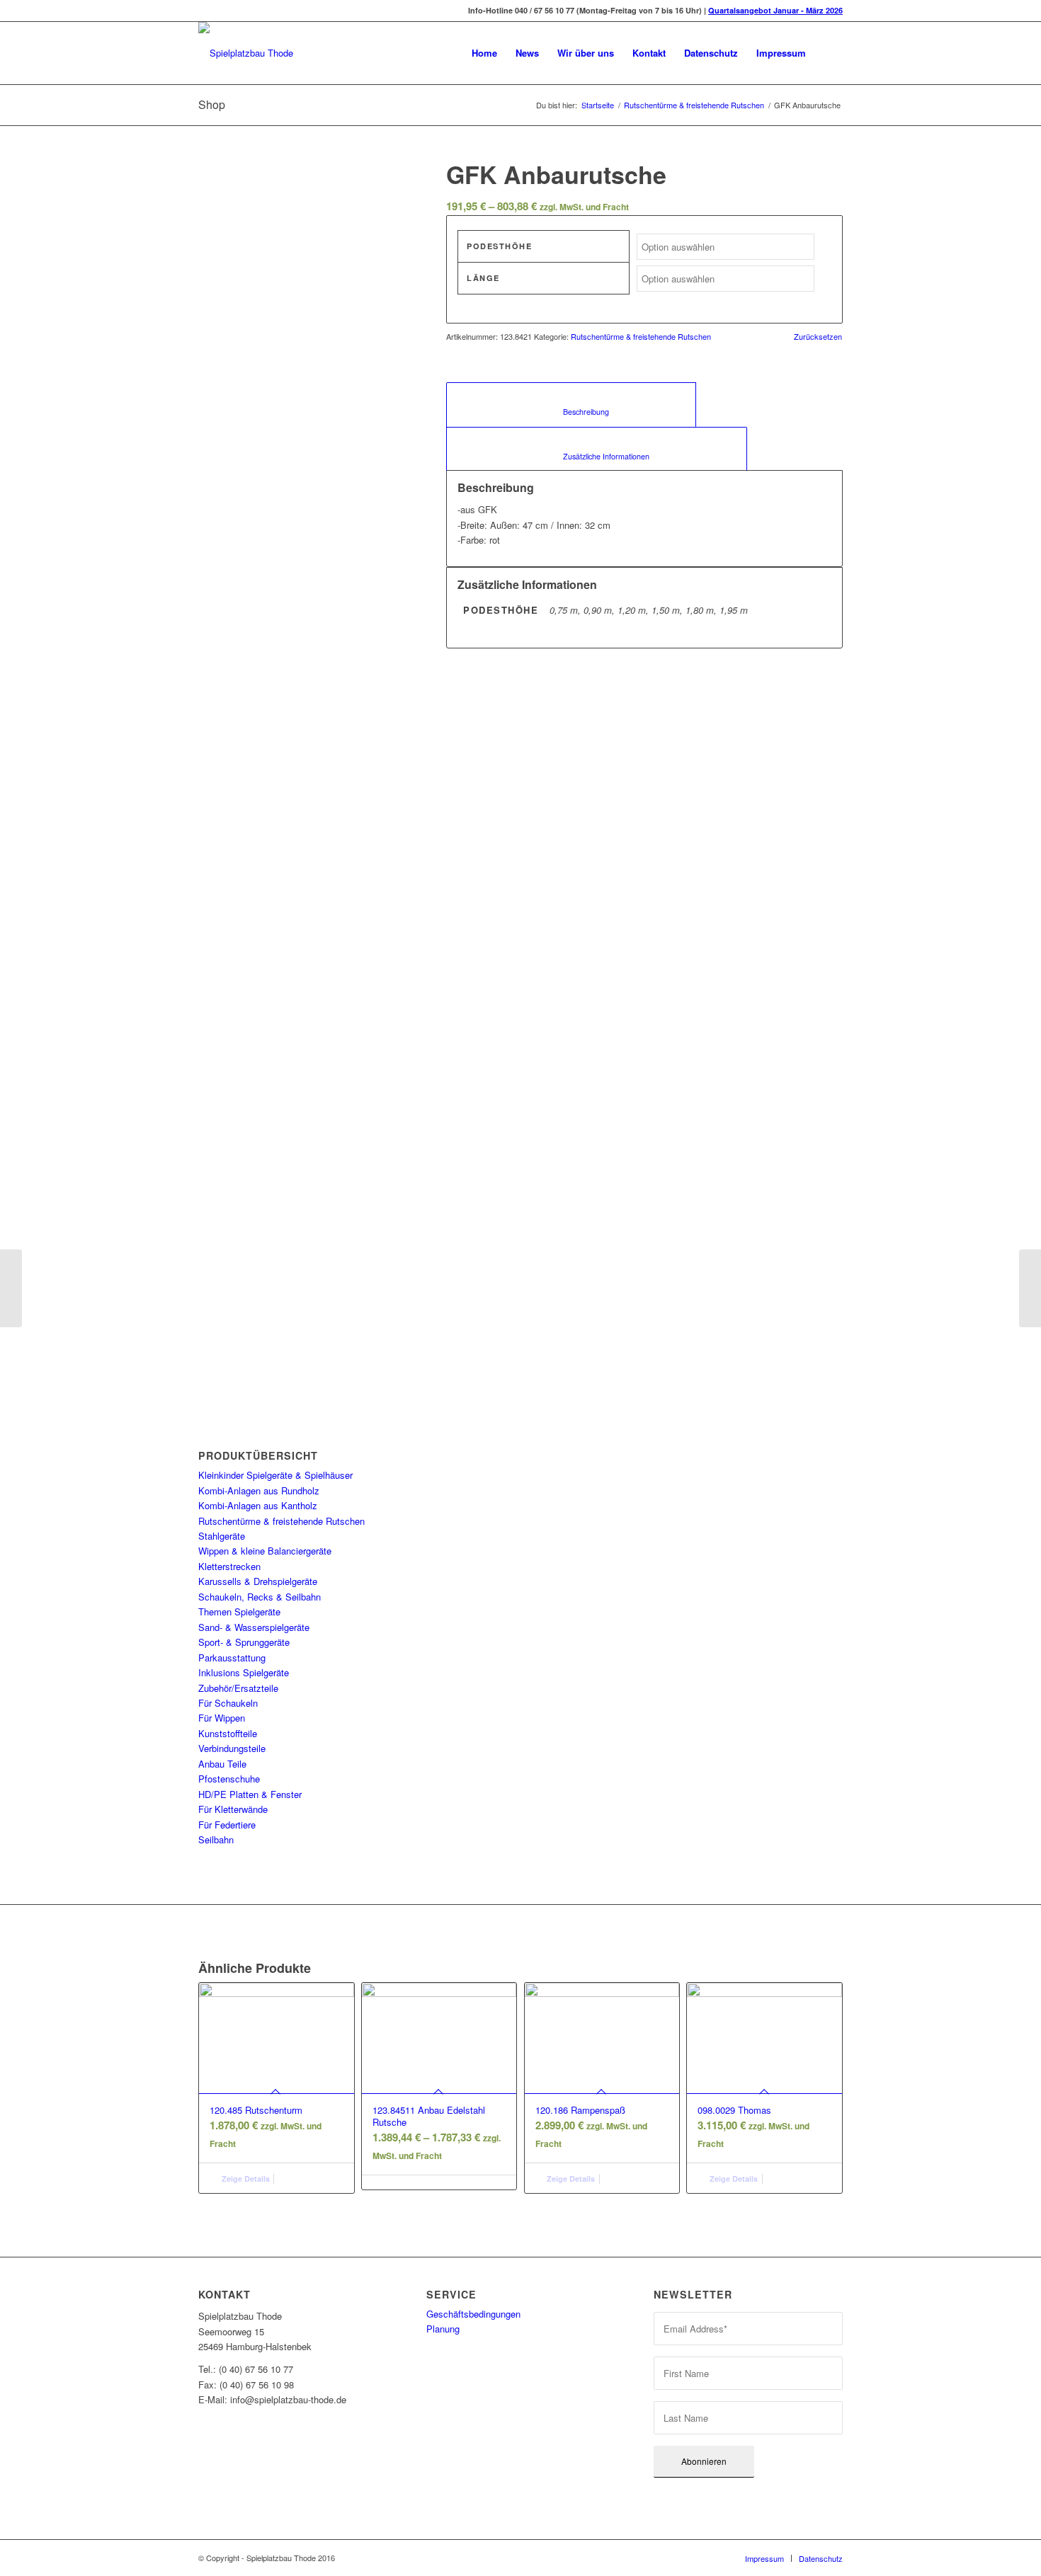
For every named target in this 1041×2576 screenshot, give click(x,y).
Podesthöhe (499, 246)
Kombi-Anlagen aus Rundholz (259, 1490)
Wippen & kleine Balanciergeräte (265, 1551)
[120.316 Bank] (1030, 1288)
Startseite (598, 105)
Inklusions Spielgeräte (244, 1672)
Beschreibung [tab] (571, 412)
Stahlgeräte (222, 1536)
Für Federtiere (227, 1825)
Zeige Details (245, 2179)
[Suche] (829, 53)
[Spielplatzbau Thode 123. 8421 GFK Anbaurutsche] (305, 239)
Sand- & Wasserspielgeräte (254, 1627)
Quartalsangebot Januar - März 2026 (775, 10)
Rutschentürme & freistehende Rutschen (694, 105)
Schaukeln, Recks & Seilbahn (260, 1597)
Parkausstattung (232, 1658)
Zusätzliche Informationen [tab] (597, 456)
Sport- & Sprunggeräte (244, 1642)
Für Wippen (222, 1718)
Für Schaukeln (228, 1703)
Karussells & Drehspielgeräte (258, 1581)
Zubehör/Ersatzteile (238, 1688)
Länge (483, 278)
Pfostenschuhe (229, 1779)
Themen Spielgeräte (239, 1612)
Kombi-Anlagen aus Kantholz (258, 1505)
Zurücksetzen (818, 337)
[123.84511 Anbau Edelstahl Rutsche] (11, 1288)
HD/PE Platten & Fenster (250, 1794)
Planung (443, 2329)
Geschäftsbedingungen (473, 2314)
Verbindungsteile (232, 1748)
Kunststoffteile (228, 1733)
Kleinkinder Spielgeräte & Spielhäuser (275, 1475)
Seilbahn (216, 1839)
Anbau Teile (222, 1764)
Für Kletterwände (233, 1809)
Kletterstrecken (229, 1566)
